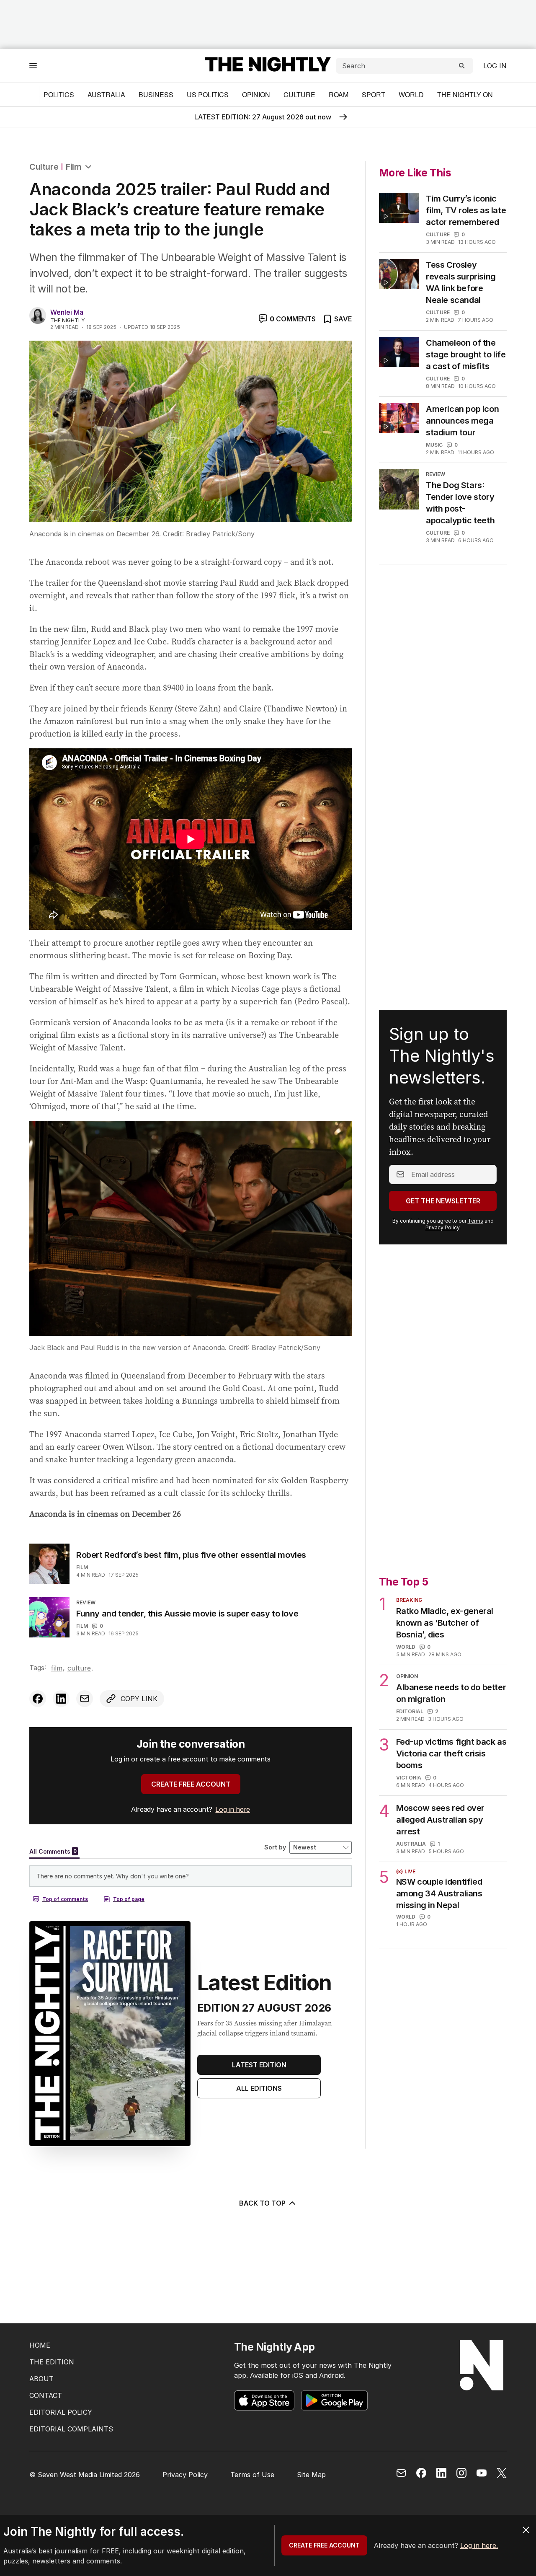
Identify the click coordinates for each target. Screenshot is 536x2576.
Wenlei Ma (67, 312)
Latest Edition (259, 2065)
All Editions (259, 2088)
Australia (106, 94)
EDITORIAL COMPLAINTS (71, 2429)
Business (156, 94)
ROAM (339, 94)
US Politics (208, 94)
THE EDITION (52, 2362)
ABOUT (41, 2379)
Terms (475, 1221)
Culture (299, 94)
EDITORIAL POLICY (61, 2412)
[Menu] (33, 66)
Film (73, 167)
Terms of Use (252, 2475)
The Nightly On (465, 94)
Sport (374, 94)
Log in (495, 66)
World (411, 94)
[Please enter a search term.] (462, 66)
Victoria (409, 1778)
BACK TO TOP (262, 2203)
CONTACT (46, 2395)
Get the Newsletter (443, 1201)
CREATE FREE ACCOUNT (191, 1784)
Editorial (410, 1711)
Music (434, 445)
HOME (40, 2345)
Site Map (311, 2475)
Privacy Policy (442, 1227)
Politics (59, 94)
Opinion (256, 94)
